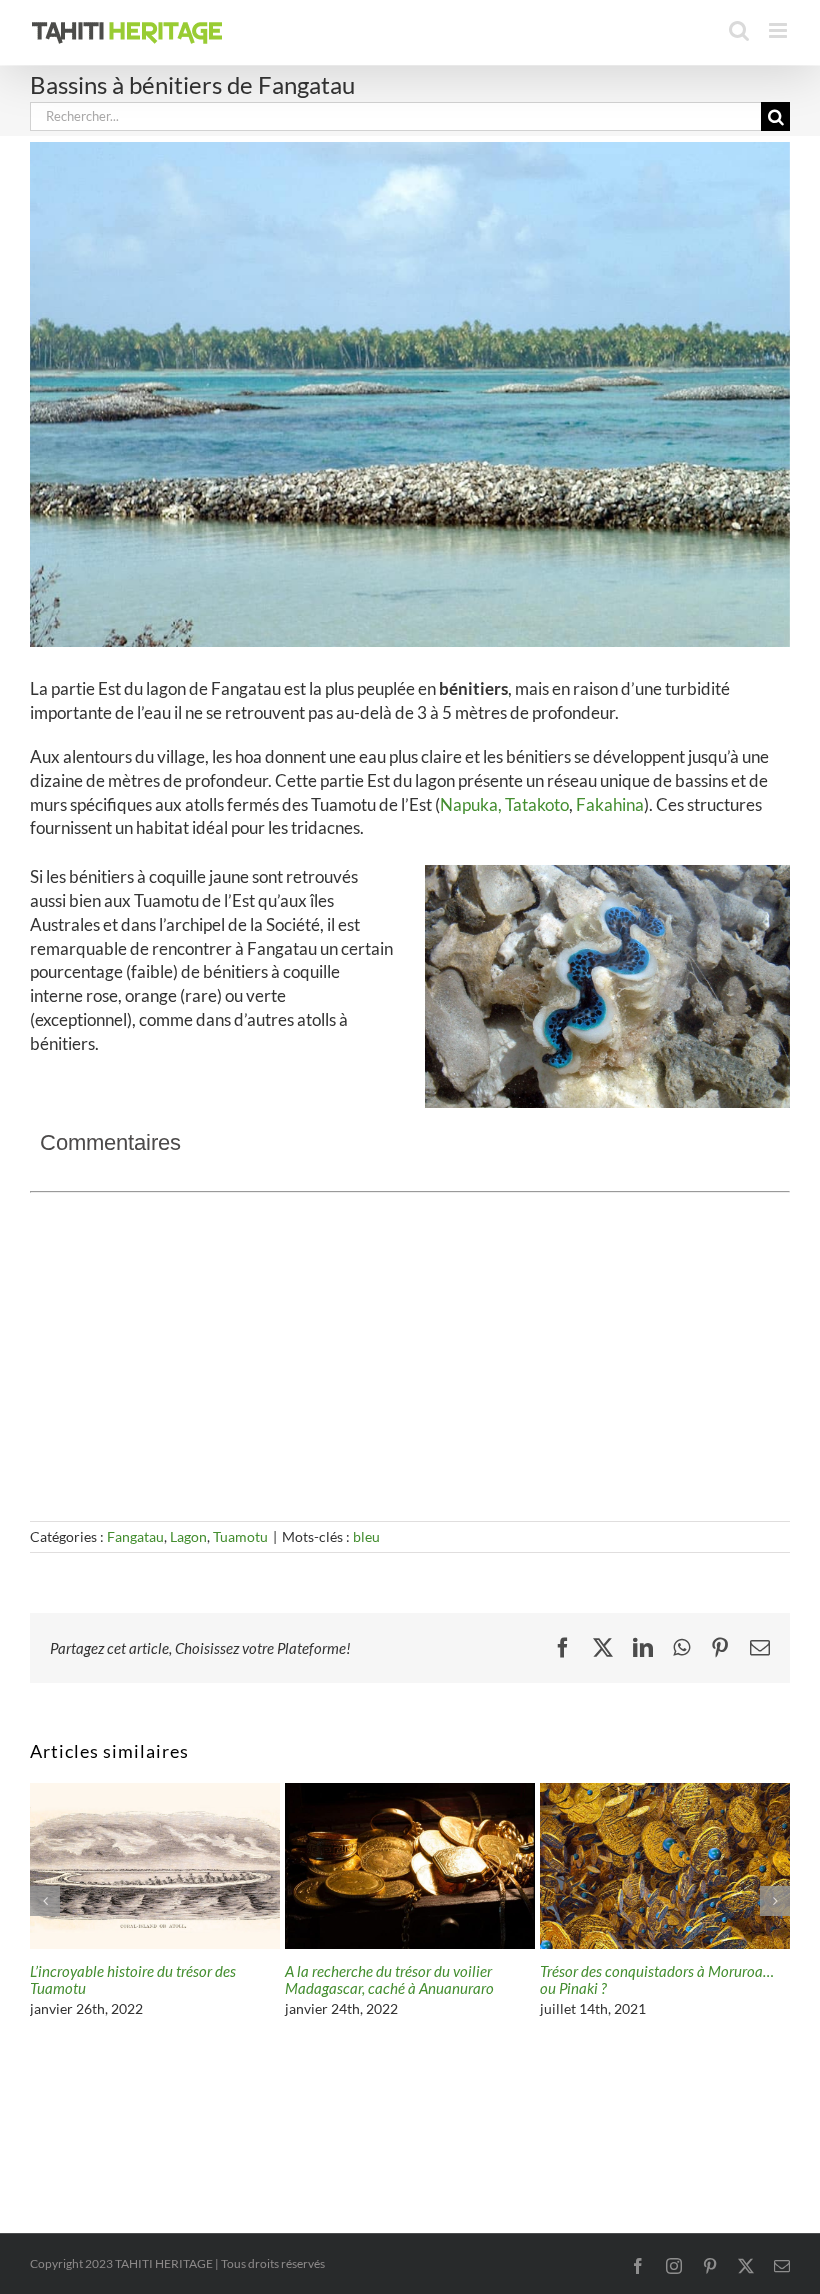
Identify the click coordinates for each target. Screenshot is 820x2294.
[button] (45, 1901)
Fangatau (135, 1536)
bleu (366, 1536)
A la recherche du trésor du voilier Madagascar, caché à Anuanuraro (389, 1979)
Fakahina (610, 804)
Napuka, (471, 804)
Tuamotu (240, 1536)
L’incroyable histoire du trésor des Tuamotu (133, 1979)
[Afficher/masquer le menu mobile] (779, 30)
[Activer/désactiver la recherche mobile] (739, 30)
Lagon (188, 1536)
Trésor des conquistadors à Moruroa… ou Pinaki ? (657, 1979)
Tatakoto (537, 804)
